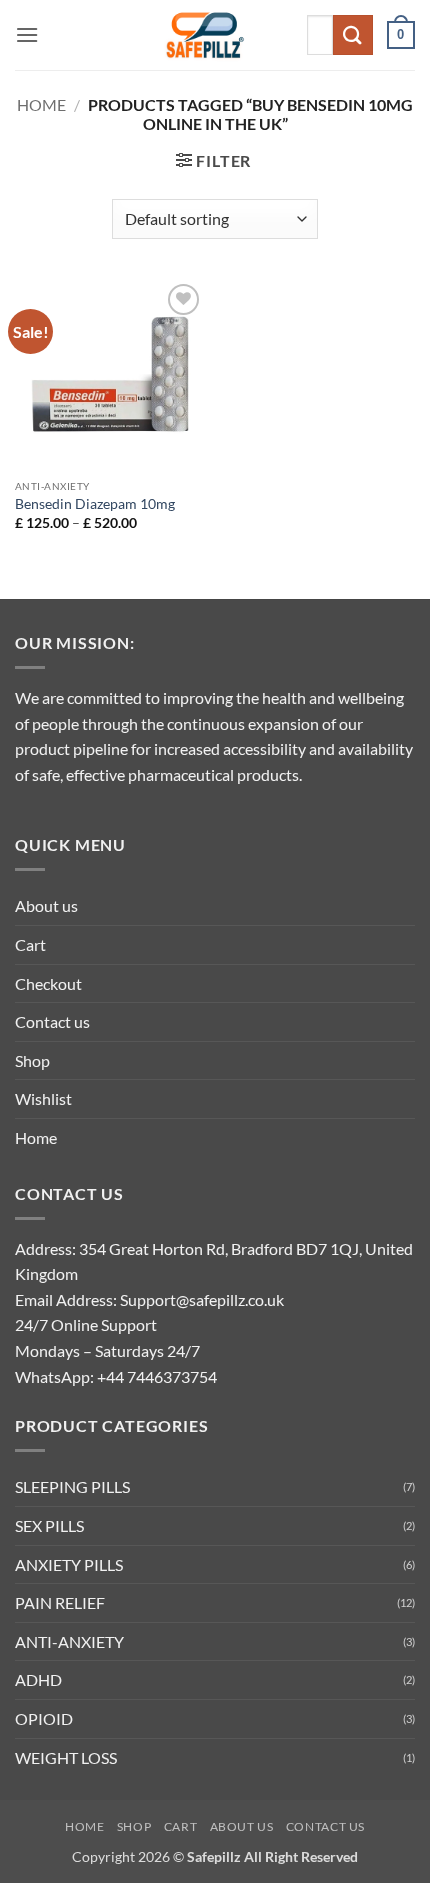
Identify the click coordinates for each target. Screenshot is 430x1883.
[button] (27, 34)
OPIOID (44, 1718)
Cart (30, 944)
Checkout (48, 983)
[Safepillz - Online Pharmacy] (207, 35)
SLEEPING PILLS (72, 1486)
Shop (32, 1060)
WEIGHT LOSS (66, 1757)
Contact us (52, 1021)
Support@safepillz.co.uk (202, 1299)
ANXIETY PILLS (69, 1564)
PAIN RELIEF (60, 1602)
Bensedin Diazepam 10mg (95, 504)
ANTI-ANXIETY (69, 1641)
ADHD (38, 1679)
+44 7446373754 (157, 1376)
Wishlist (43, 1098)
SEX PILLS (49, 1525)
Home (41, 104)
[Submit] (353, 34)
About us (46, 905)
